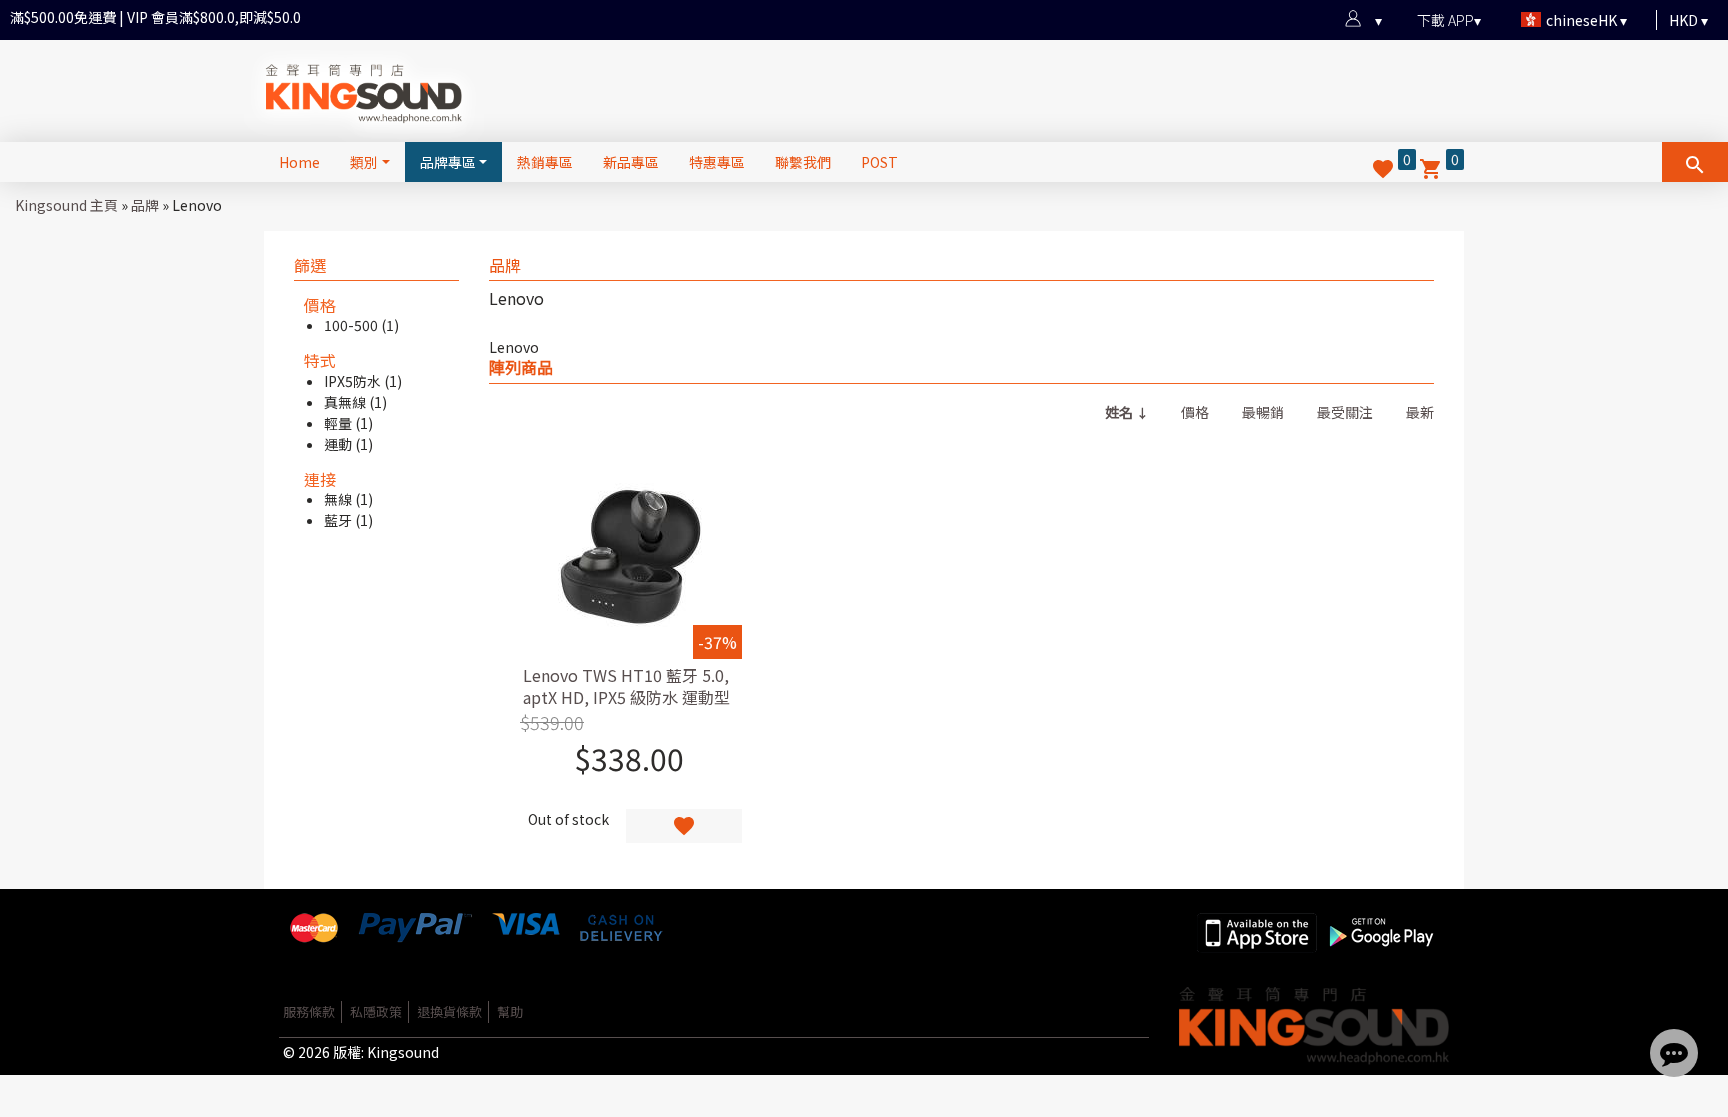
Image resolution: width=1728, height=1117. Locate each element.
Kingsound (403, 1052)
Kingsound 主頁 (66, 205)
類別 (364, 162)
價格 (1195, 412)
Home (299, 162)
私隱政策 (376, 1011)
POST (879, 162)
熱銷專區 (545, 162)
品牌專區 (448, 162)
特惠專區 (717, 162)
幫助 (510, 1011)
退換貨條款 (449, 1011)
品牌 (145, 205)
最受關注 (1345, 412)
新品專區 (631, 162)
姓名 (1119, 412)
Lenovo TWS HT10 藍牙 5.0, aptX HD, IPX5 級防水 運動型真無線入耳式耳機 (626, 697)
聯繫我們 (803, 162)
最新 (1420, 412)
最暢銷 (1263, 412)
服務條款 (309, 1011)
